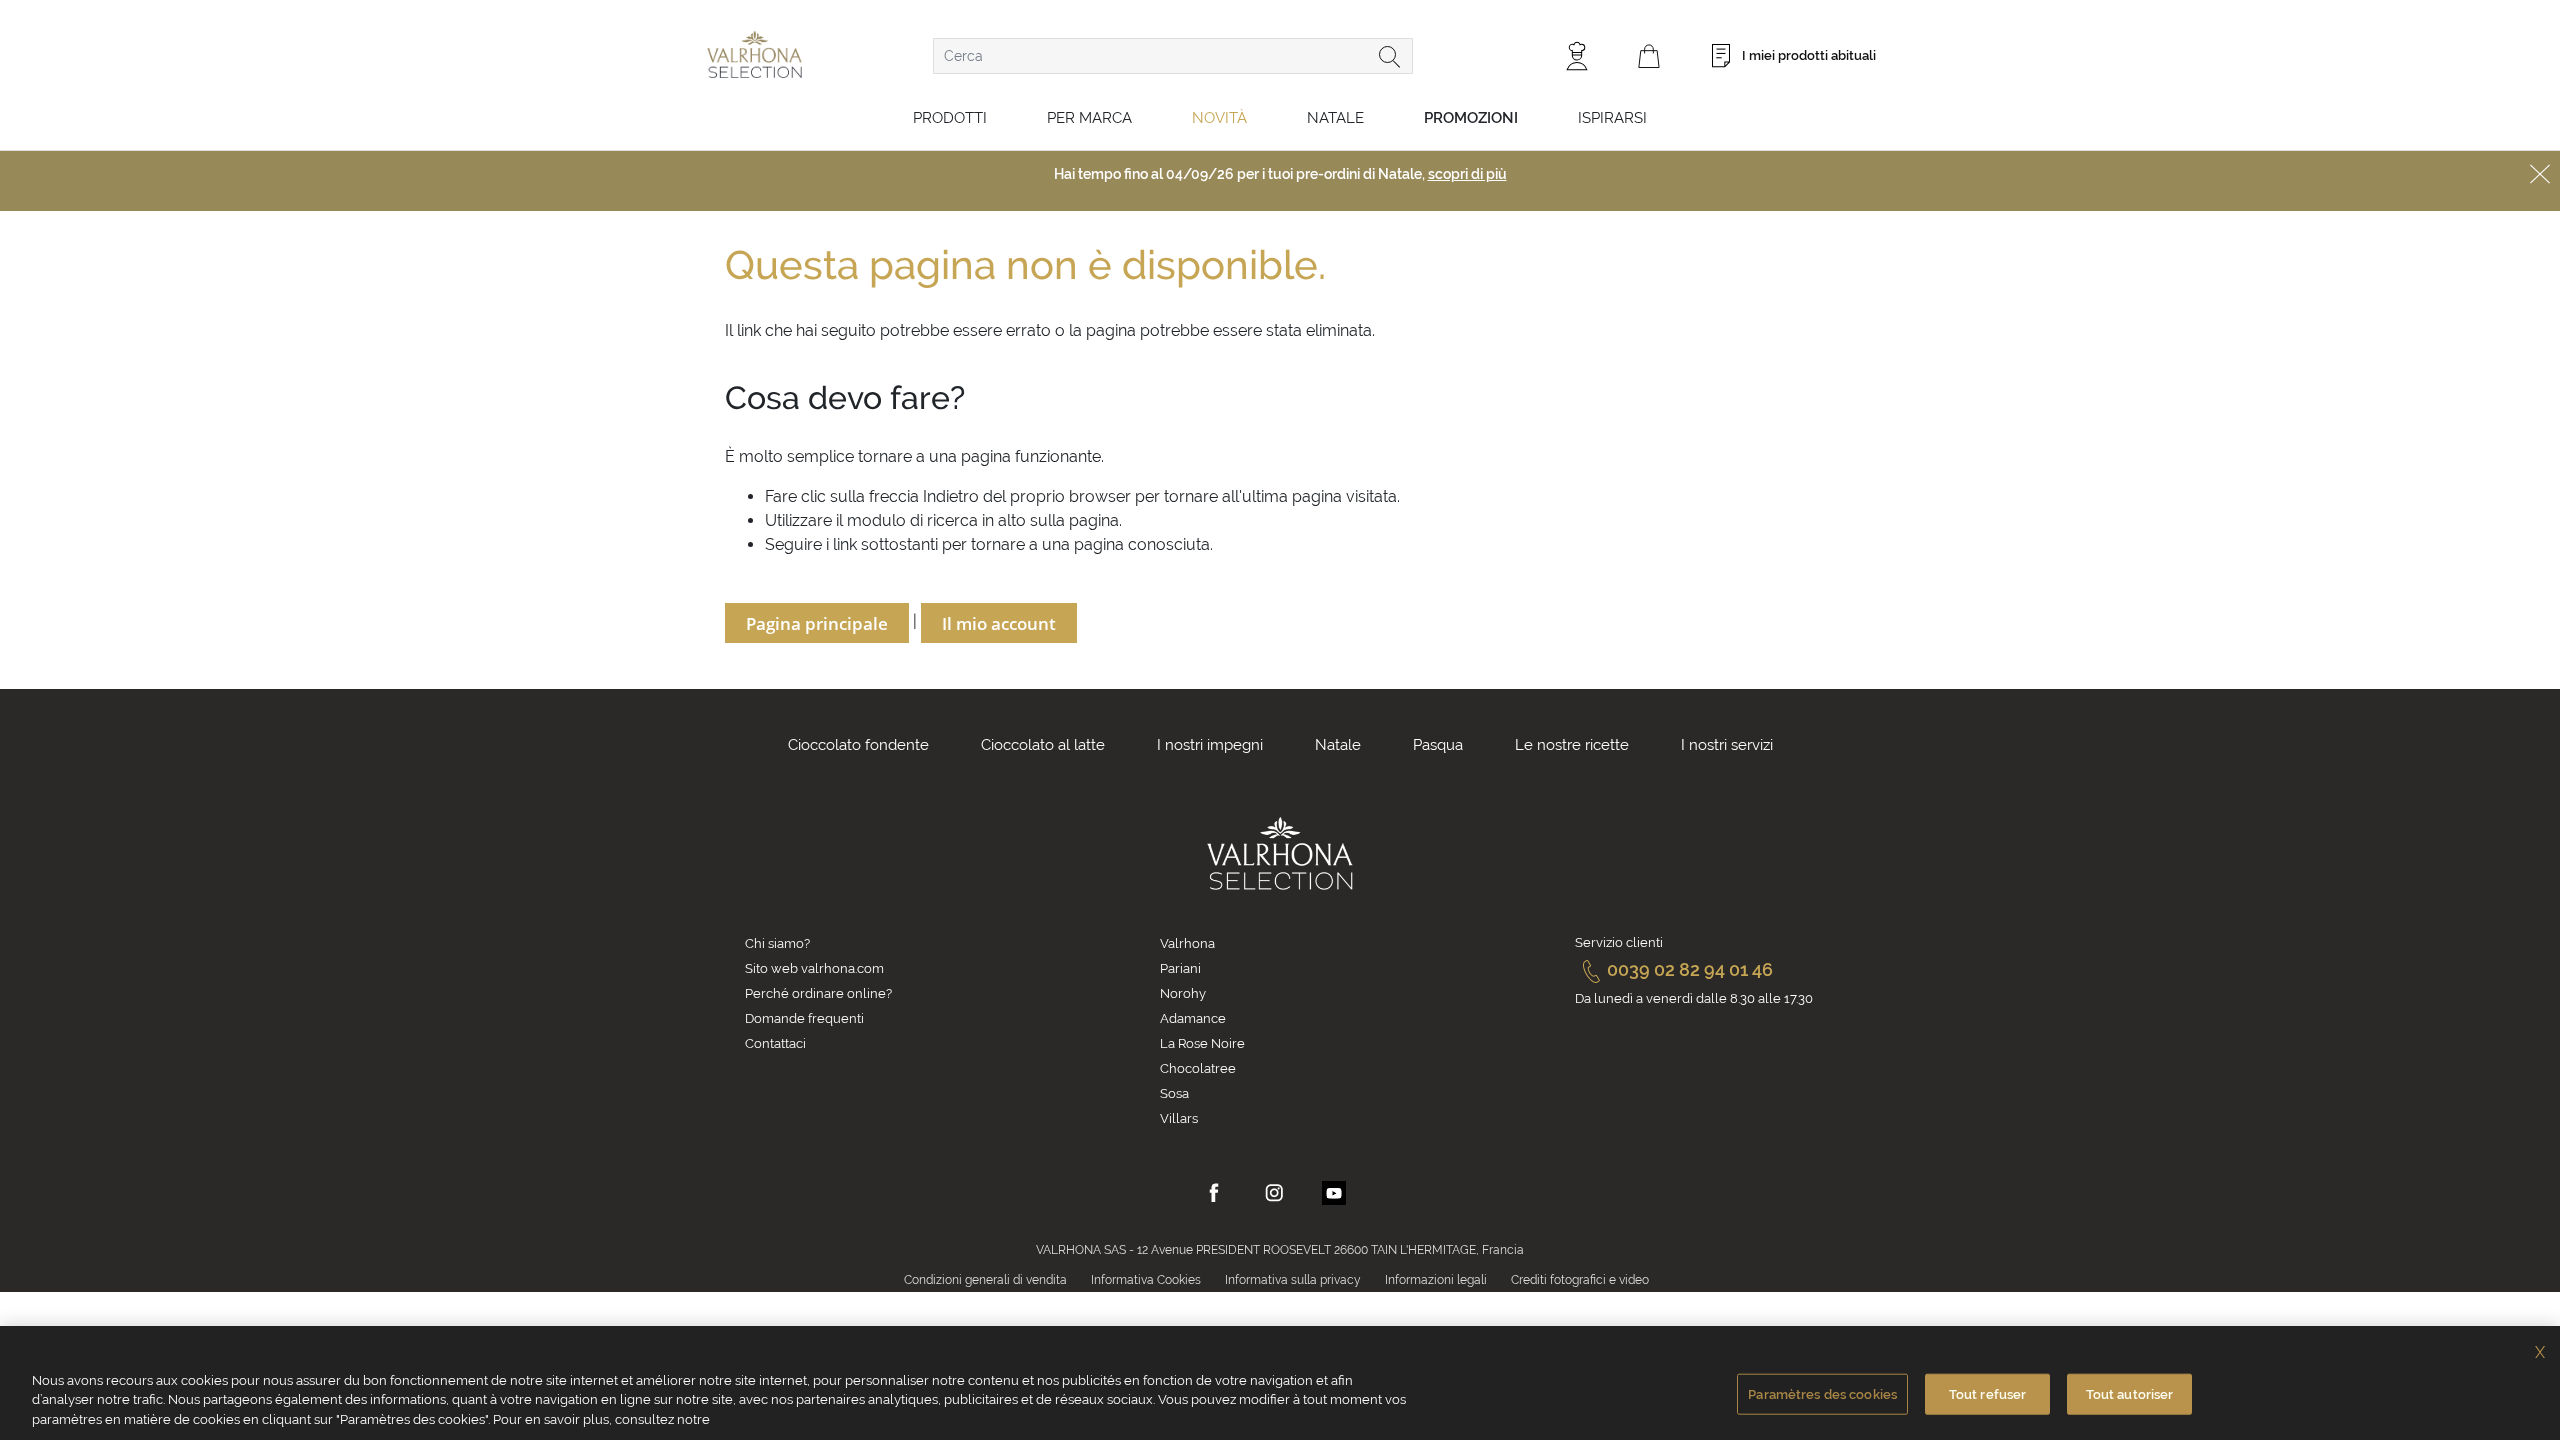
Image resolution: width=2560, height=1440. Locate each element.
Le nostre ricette (1572, 745)
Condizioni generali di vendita (985, 1280)
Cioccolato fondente (858, 745)
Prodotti (950, 118)
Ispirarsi (1612, 118)
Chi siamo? (777, 943)
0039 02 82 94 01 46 (1690, 969)
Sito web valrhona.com (814, 968)
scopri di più (1467, 174)
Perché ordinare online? (818, 993)
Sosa (1174, 1093)
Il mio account (999, 623)
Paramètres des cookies (1822, 1393)
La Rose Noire (1202, 1043)
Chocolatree (1198, 1068)
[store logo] (754, 54)
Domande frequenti (804, 1018)
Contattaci (775, 1043)
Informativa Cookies (1146, 1280)
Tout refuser (1988, 1393)
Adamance (1193, 1018)
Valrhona (1187, 943)
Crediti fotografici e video (1580, 1280)
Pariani (1180, 968)
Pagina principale (817, 623)
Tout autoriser (2130, 1393)
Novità (1219, 118)
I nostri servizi (1727, 745)
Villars (1179, 1118)
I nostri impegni (1210, 745)
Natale (1335, 118)
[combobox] (1173, 56)
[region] (1280, 1383)
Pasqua (1438, 745)
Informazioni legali (1436, 1280)
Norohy (1183, 993)
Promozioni (1471, 118)
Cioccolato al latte (1043, 745)
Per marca (1089, 118)
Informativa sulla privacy (1293, 1280)
